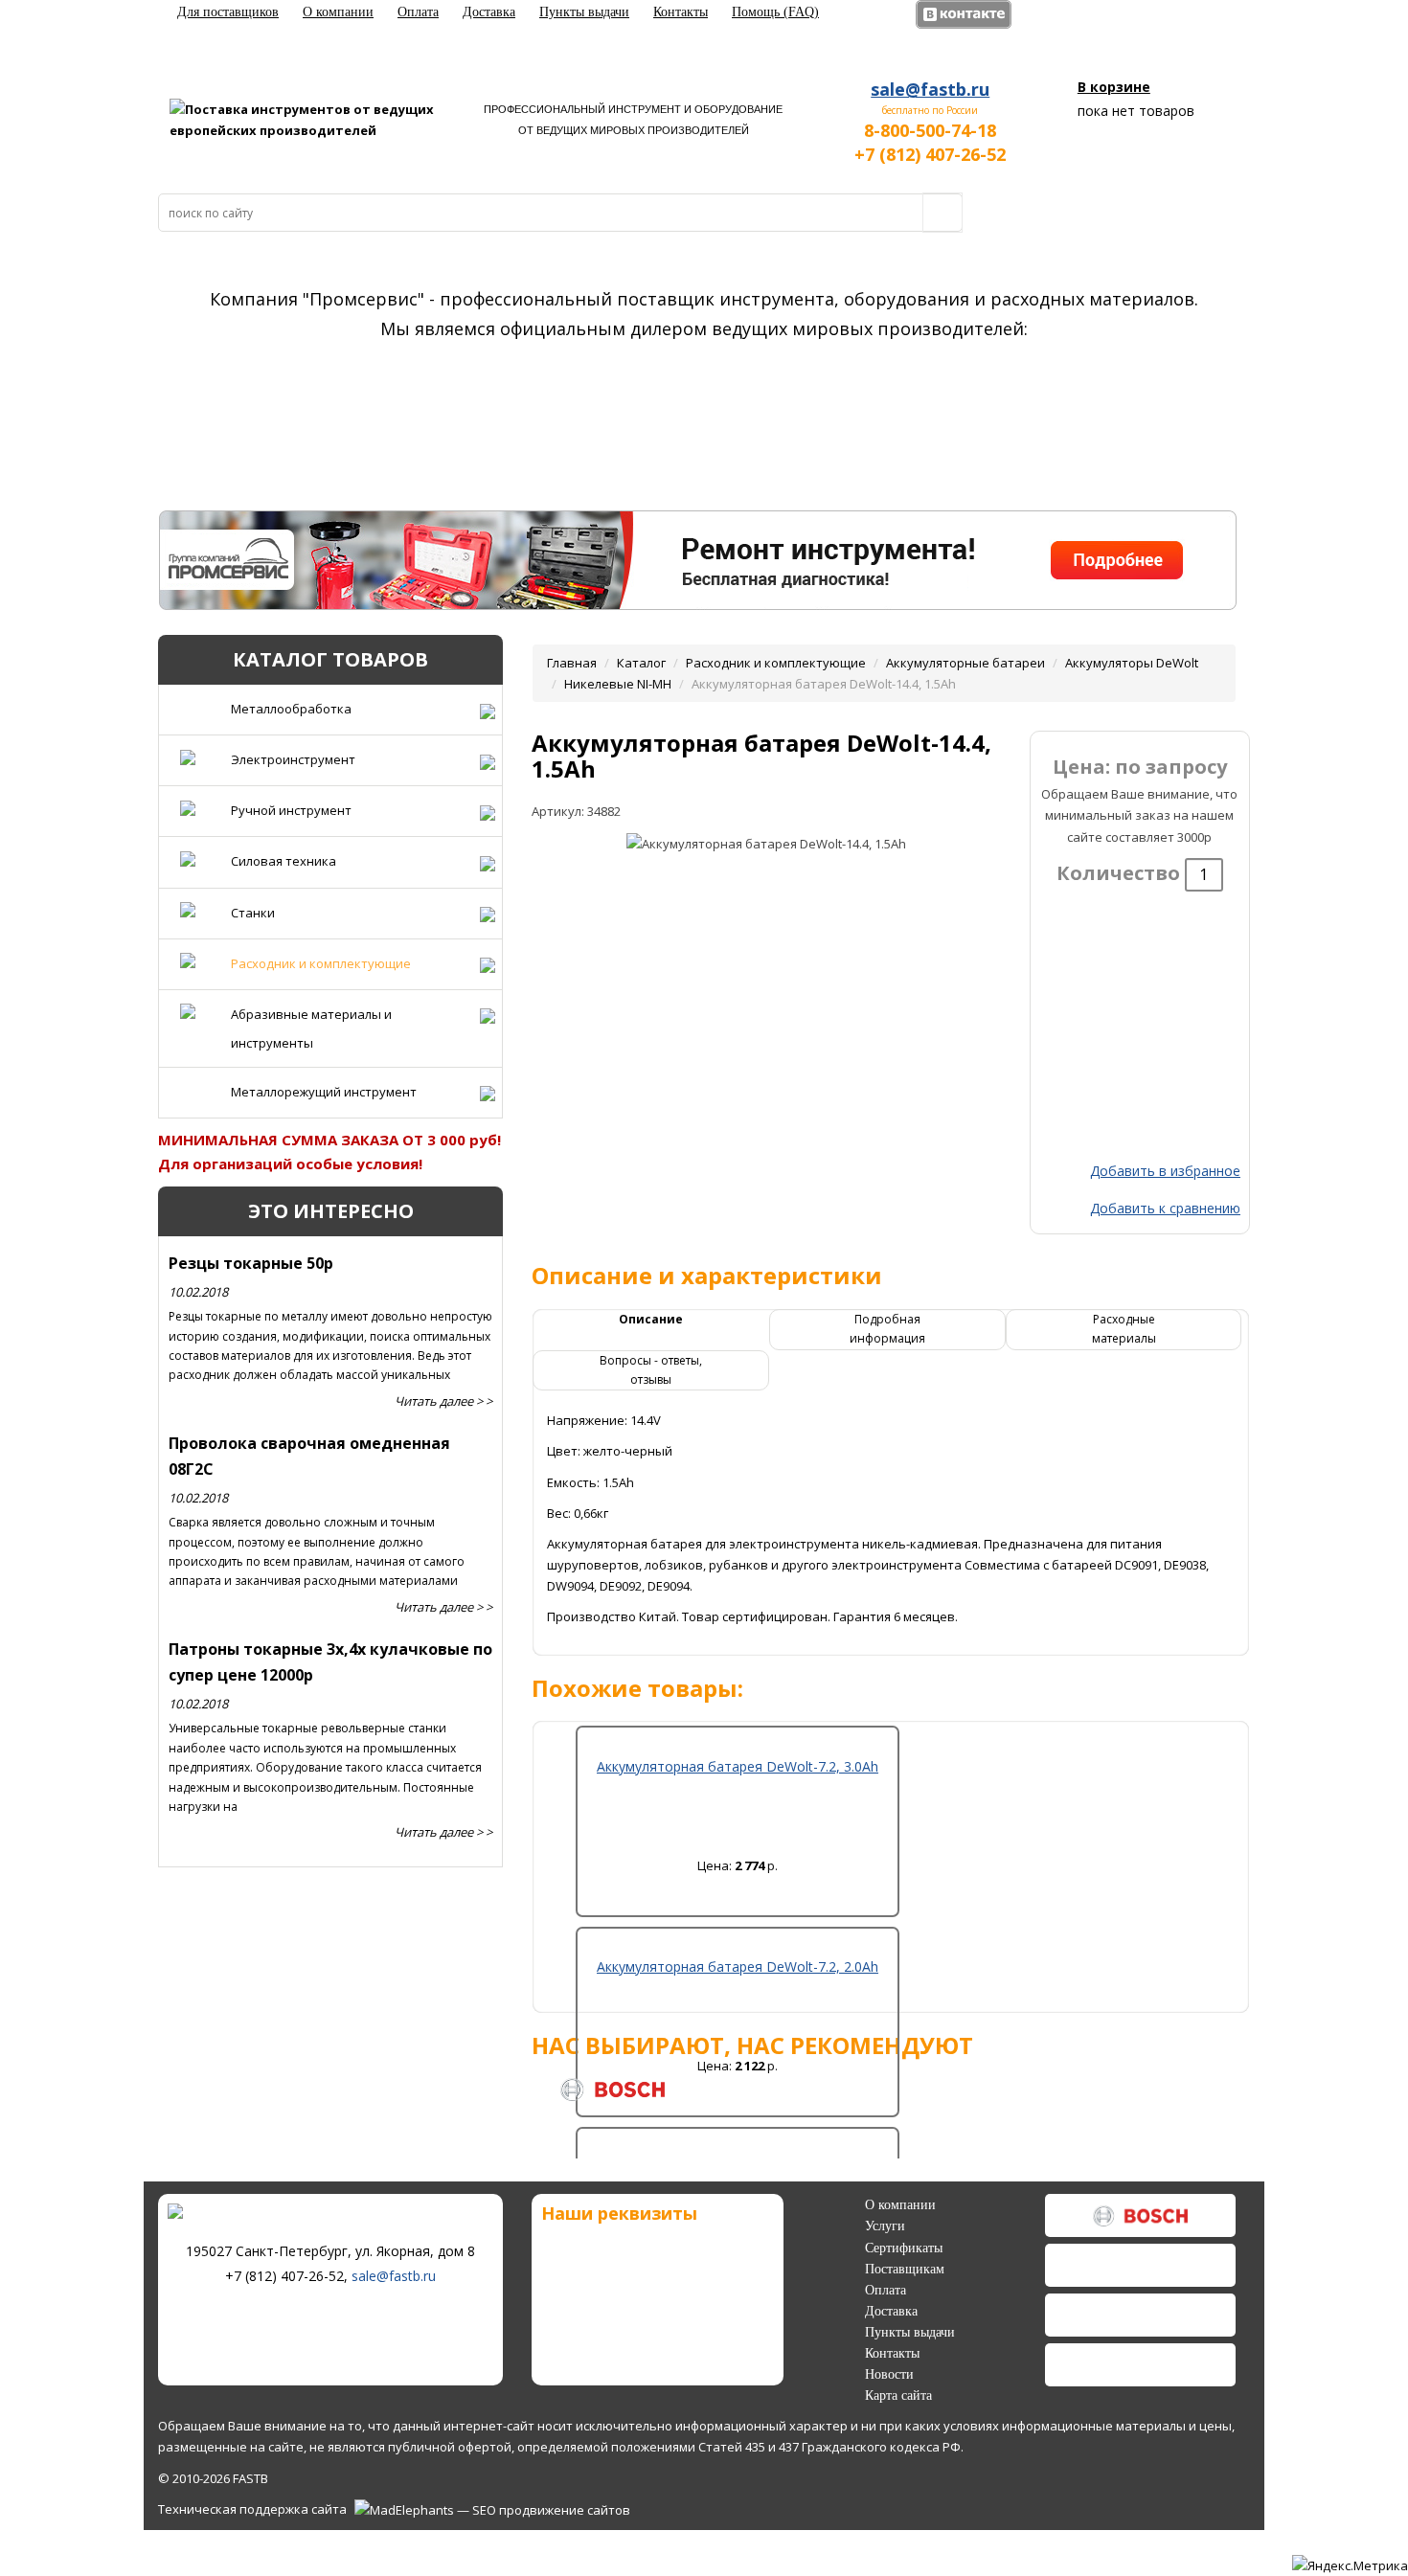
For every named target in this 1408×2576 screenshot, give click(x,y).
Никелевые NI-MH (618, 684)
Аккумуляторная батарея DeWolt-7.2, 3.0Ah (738, 1766)
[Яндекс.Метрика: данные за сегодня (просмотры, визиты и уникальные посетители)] (1350, 2565)
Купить (738, 1891)
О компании (338, 12)
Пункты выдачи (584, 12)
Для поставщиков (228, 12)
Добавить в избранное (1165, 1171)
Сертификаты (904, 2248)
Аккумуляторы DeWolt (1132, 663)
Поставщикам (905, 2269)
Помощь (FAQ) (775, 12)
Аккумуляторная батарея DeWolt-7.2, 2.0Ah (738, 1966)
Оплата (418, 12)
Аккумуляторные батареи (965, 663)
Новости (889, 2374)
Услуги (885, 2226)
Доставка (489, 12)
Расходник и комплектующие (776, 663)
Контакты (681, 12)
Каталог (641, 663)
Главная (572, 663)
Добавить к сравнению (1165, 1208)
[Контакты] (685, 572)
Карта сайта (898, 2395)
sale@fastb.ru (930, 89)
